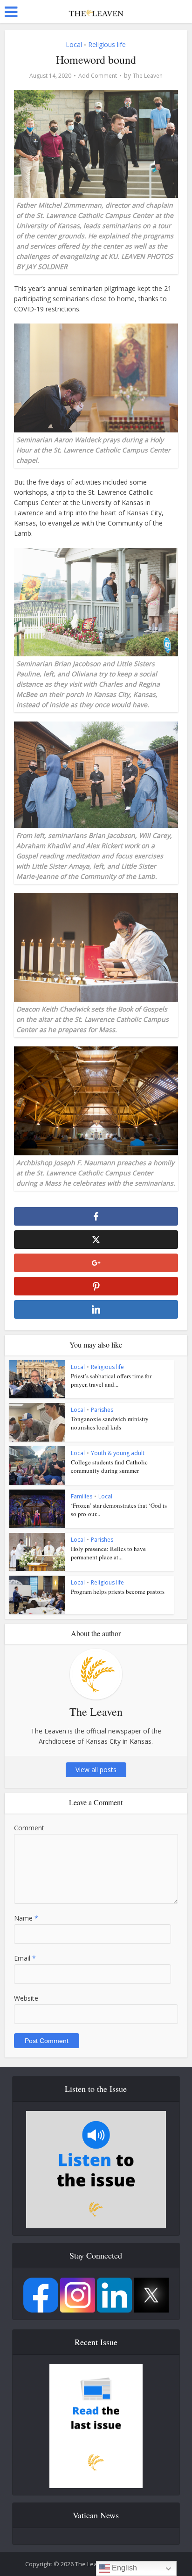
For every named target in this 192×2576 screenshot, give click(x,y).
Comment (29, 1828)
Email (25, 1958)
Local (74, 44)
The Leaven (148, 76)
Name (26, 1918)
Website (26, 1998)
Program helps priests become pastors (118, 1591)
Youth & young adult (118, 1453)
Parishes (102, 1410)
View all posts (96, 1770)
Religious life (107, 44)
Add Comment (98, 76)
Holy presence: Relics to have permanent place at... (108, 1553)
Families (82, 1496)
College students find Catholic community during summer (109, 1466)
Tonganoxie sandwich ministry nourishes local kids (110, 1423)
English (123, 2568)
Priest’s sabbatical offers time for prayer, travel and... (111, 1380)
